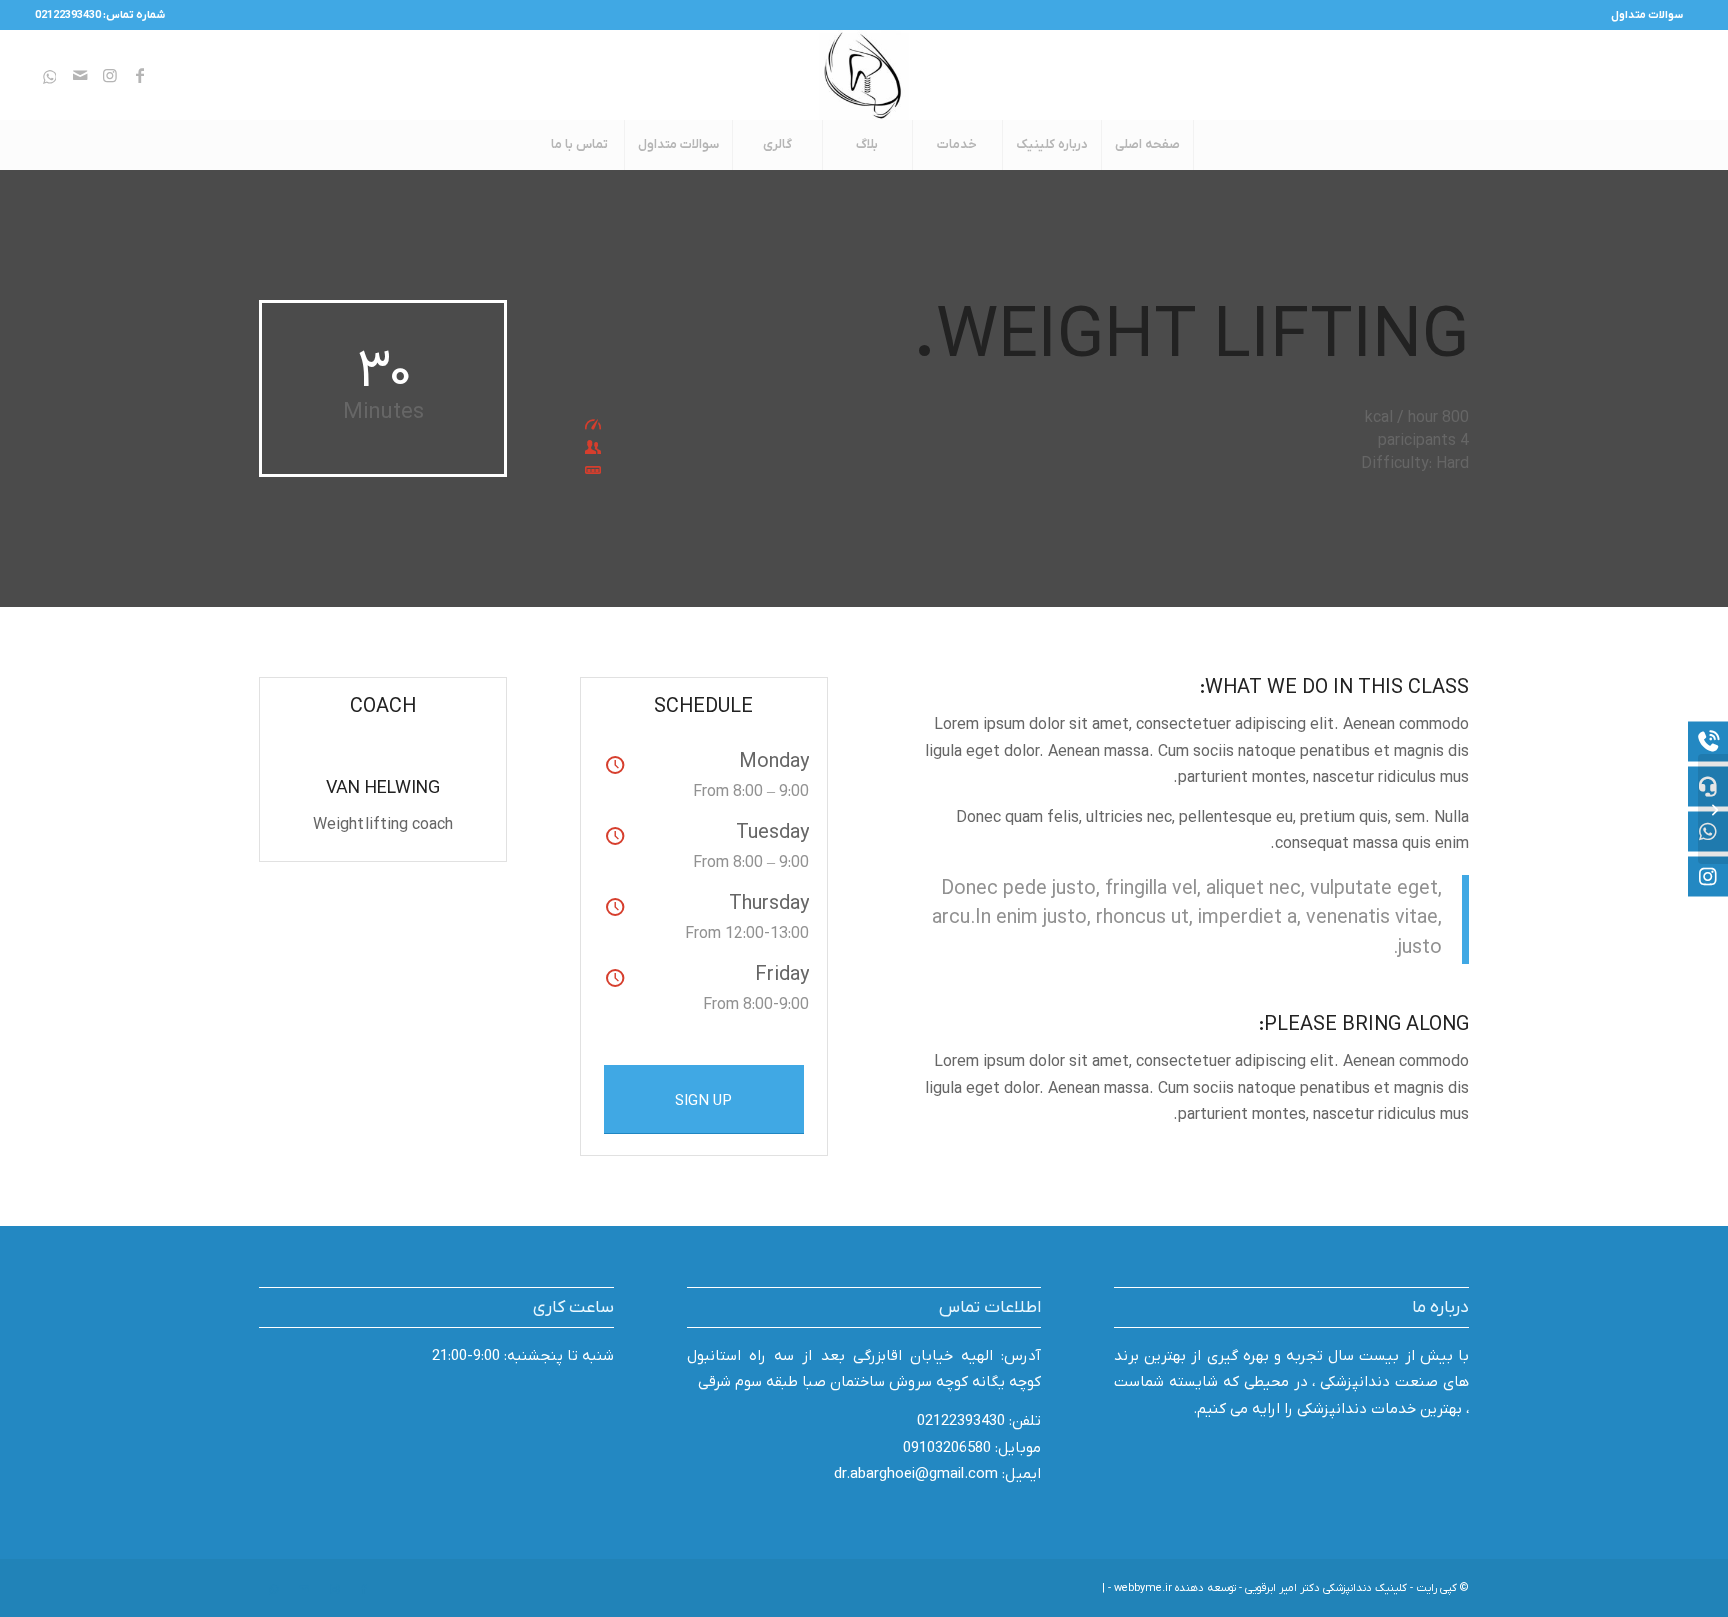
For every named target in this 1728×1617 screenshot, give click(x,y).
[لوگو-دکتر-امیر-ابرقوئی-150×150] (864, 75)
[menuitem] (1652, 15)
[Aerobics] (1713, 809)
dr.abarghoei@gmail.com (916, 1474)
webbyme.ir (1143, 1588)
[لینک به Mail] (80, 75)
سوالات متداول (1647, 15)
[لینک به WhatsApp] (50, 75)
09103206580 (947, 1448)
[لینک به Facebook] (140, 75)
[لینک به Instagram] (110, 75)
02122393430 (961, 1421)
